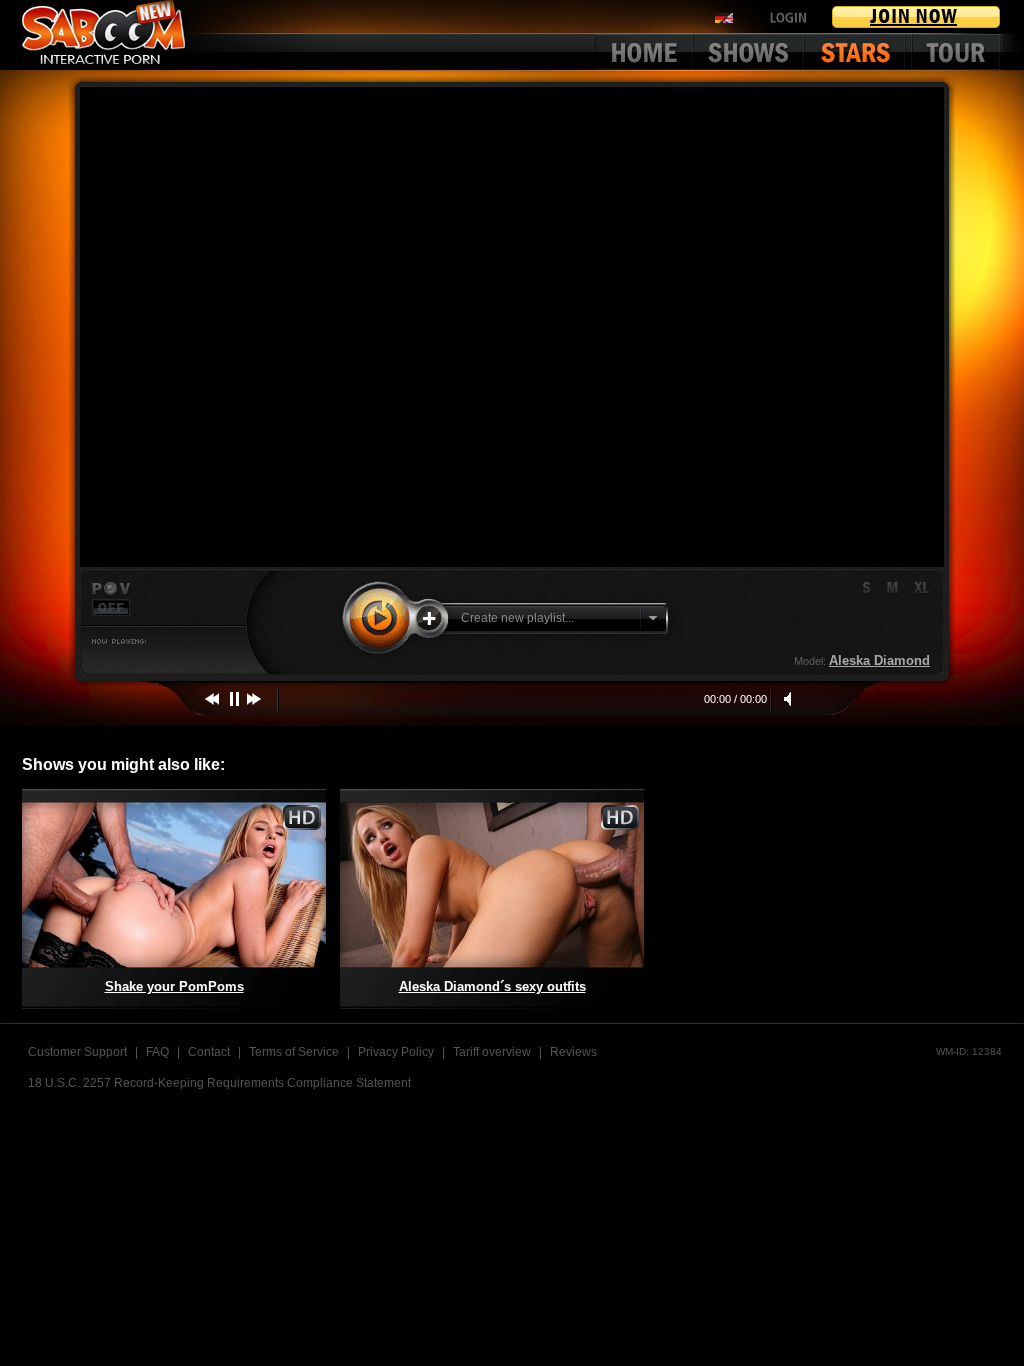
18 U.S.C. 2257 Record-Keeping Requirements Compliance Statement (219, 1083)
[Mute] (790, 699)
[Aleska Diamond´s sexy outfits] (492, 899)
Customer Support (77, 1052)
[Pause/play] (235, 699)
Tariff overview (492, 1052)
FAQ (157, 1052)
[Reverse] (215, 699)
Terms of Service (294, 1052)
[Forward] (255, 699)
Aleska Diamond (879, 660)
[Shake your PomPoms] (174, 899)
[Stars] (859, 52)
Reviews (573, 1052)
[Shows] (749, 52)
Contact (209, 1052)
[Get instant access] (917, 17)
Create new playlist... (517, 618)
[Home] (644, 52)
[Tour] (956, 52)
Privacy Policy (396, 1052)
